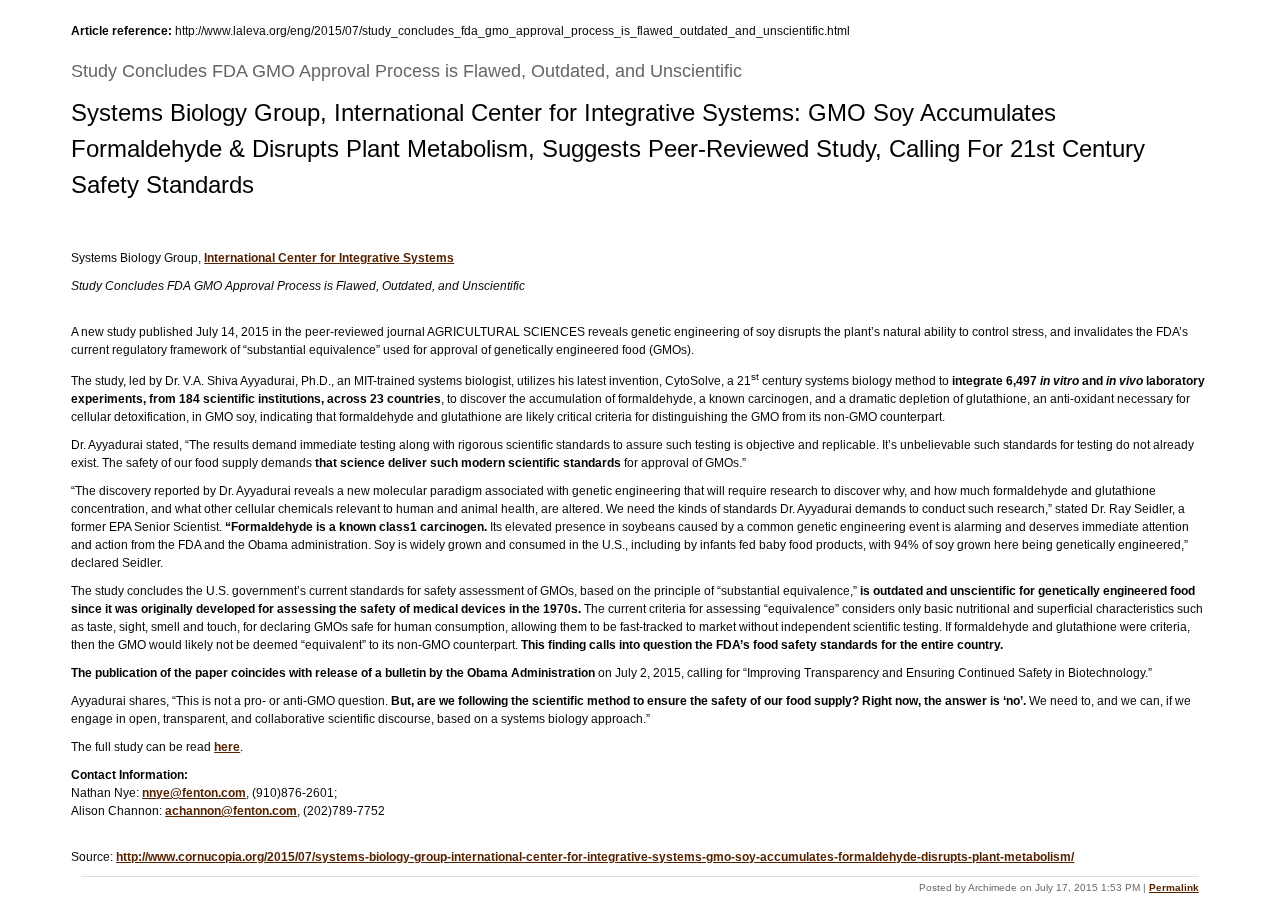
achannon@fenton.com (231, 811)
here (227, 747)
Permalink (1174, 887)
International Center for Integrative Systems (329, 258)
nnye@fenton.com (194, 793)
